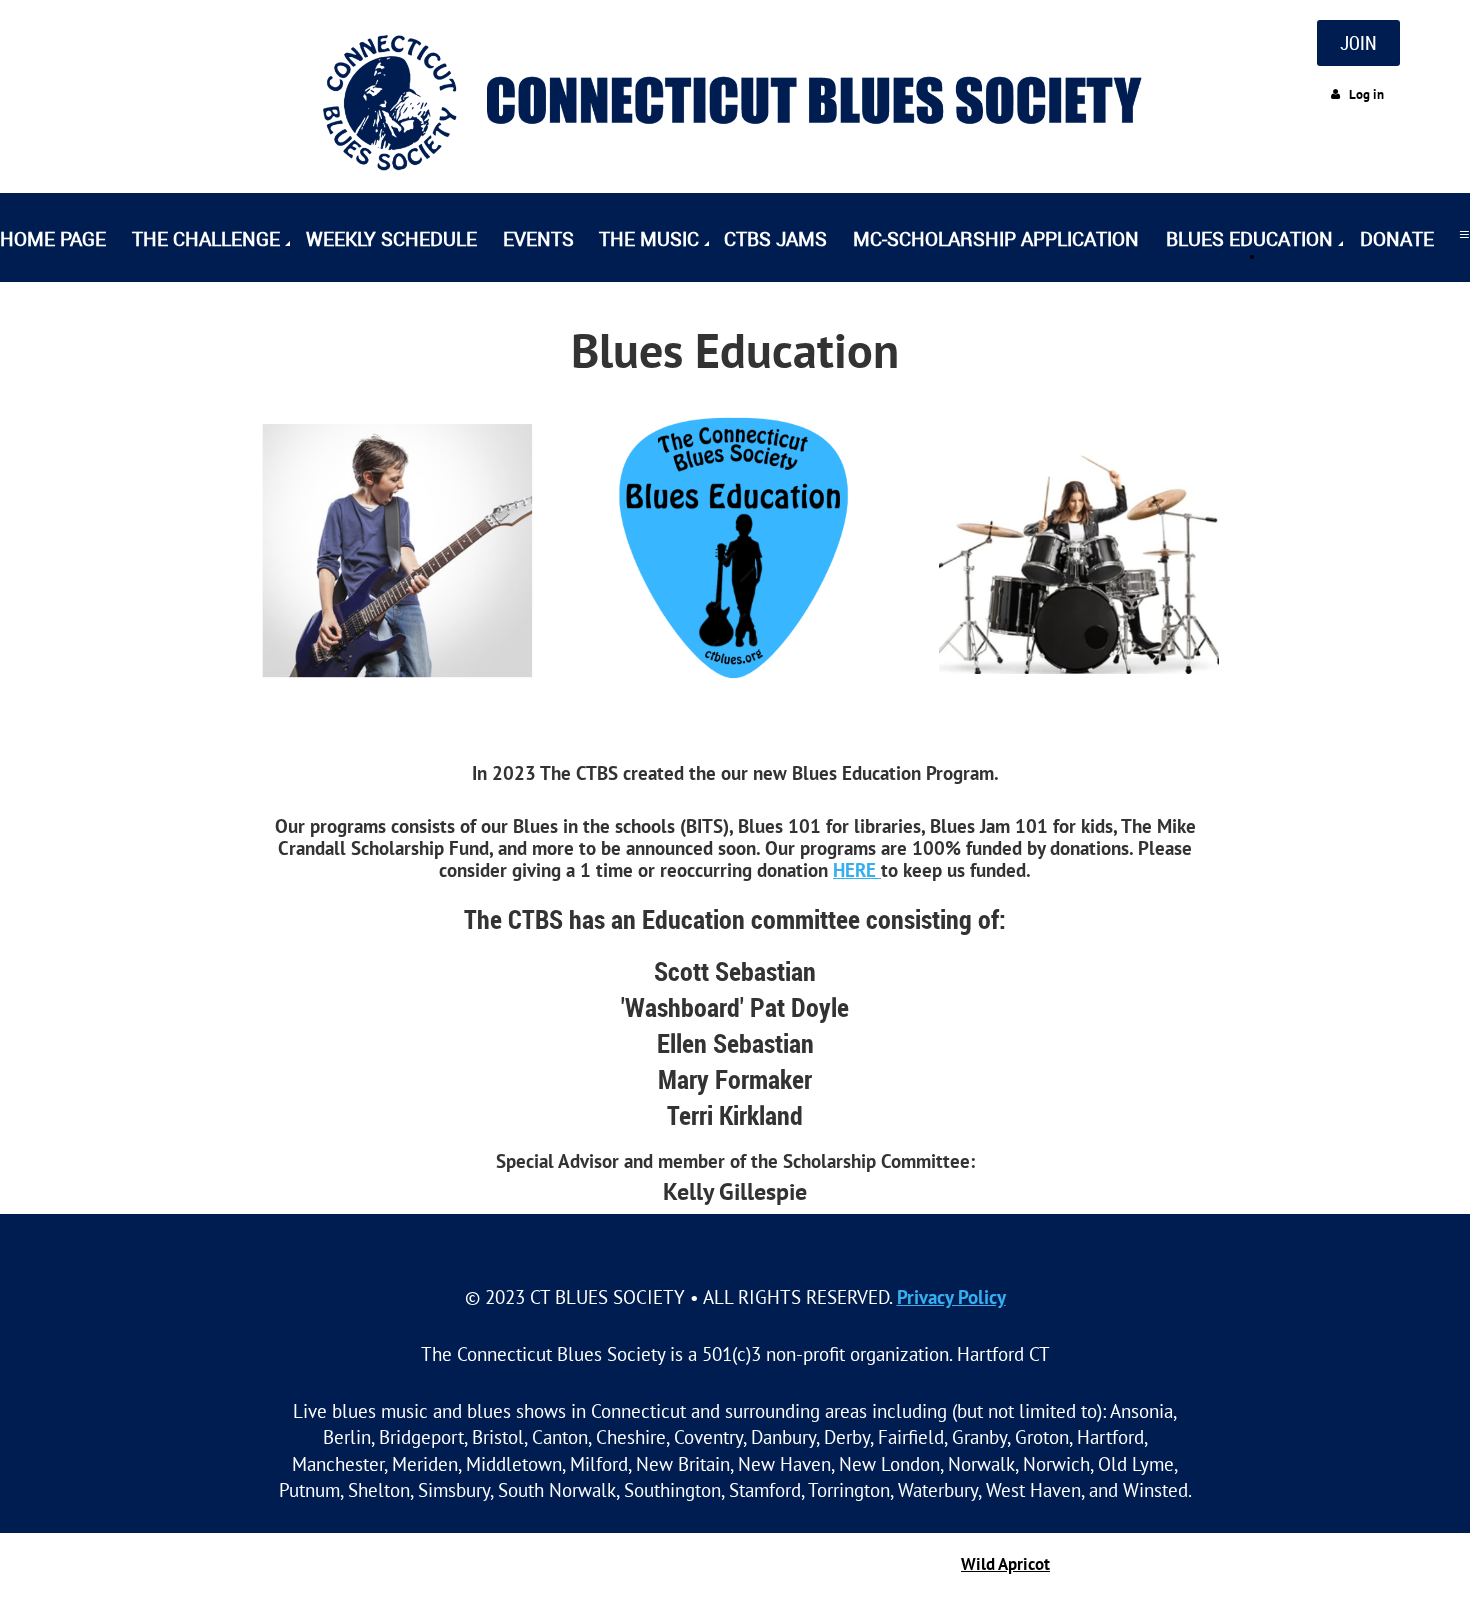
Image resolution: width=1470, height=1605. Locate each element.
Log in (1366, 94)
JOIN (1358, 43)
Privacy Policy (951, 1296)
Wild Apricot (1005, 1564)
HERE (857, 869)
